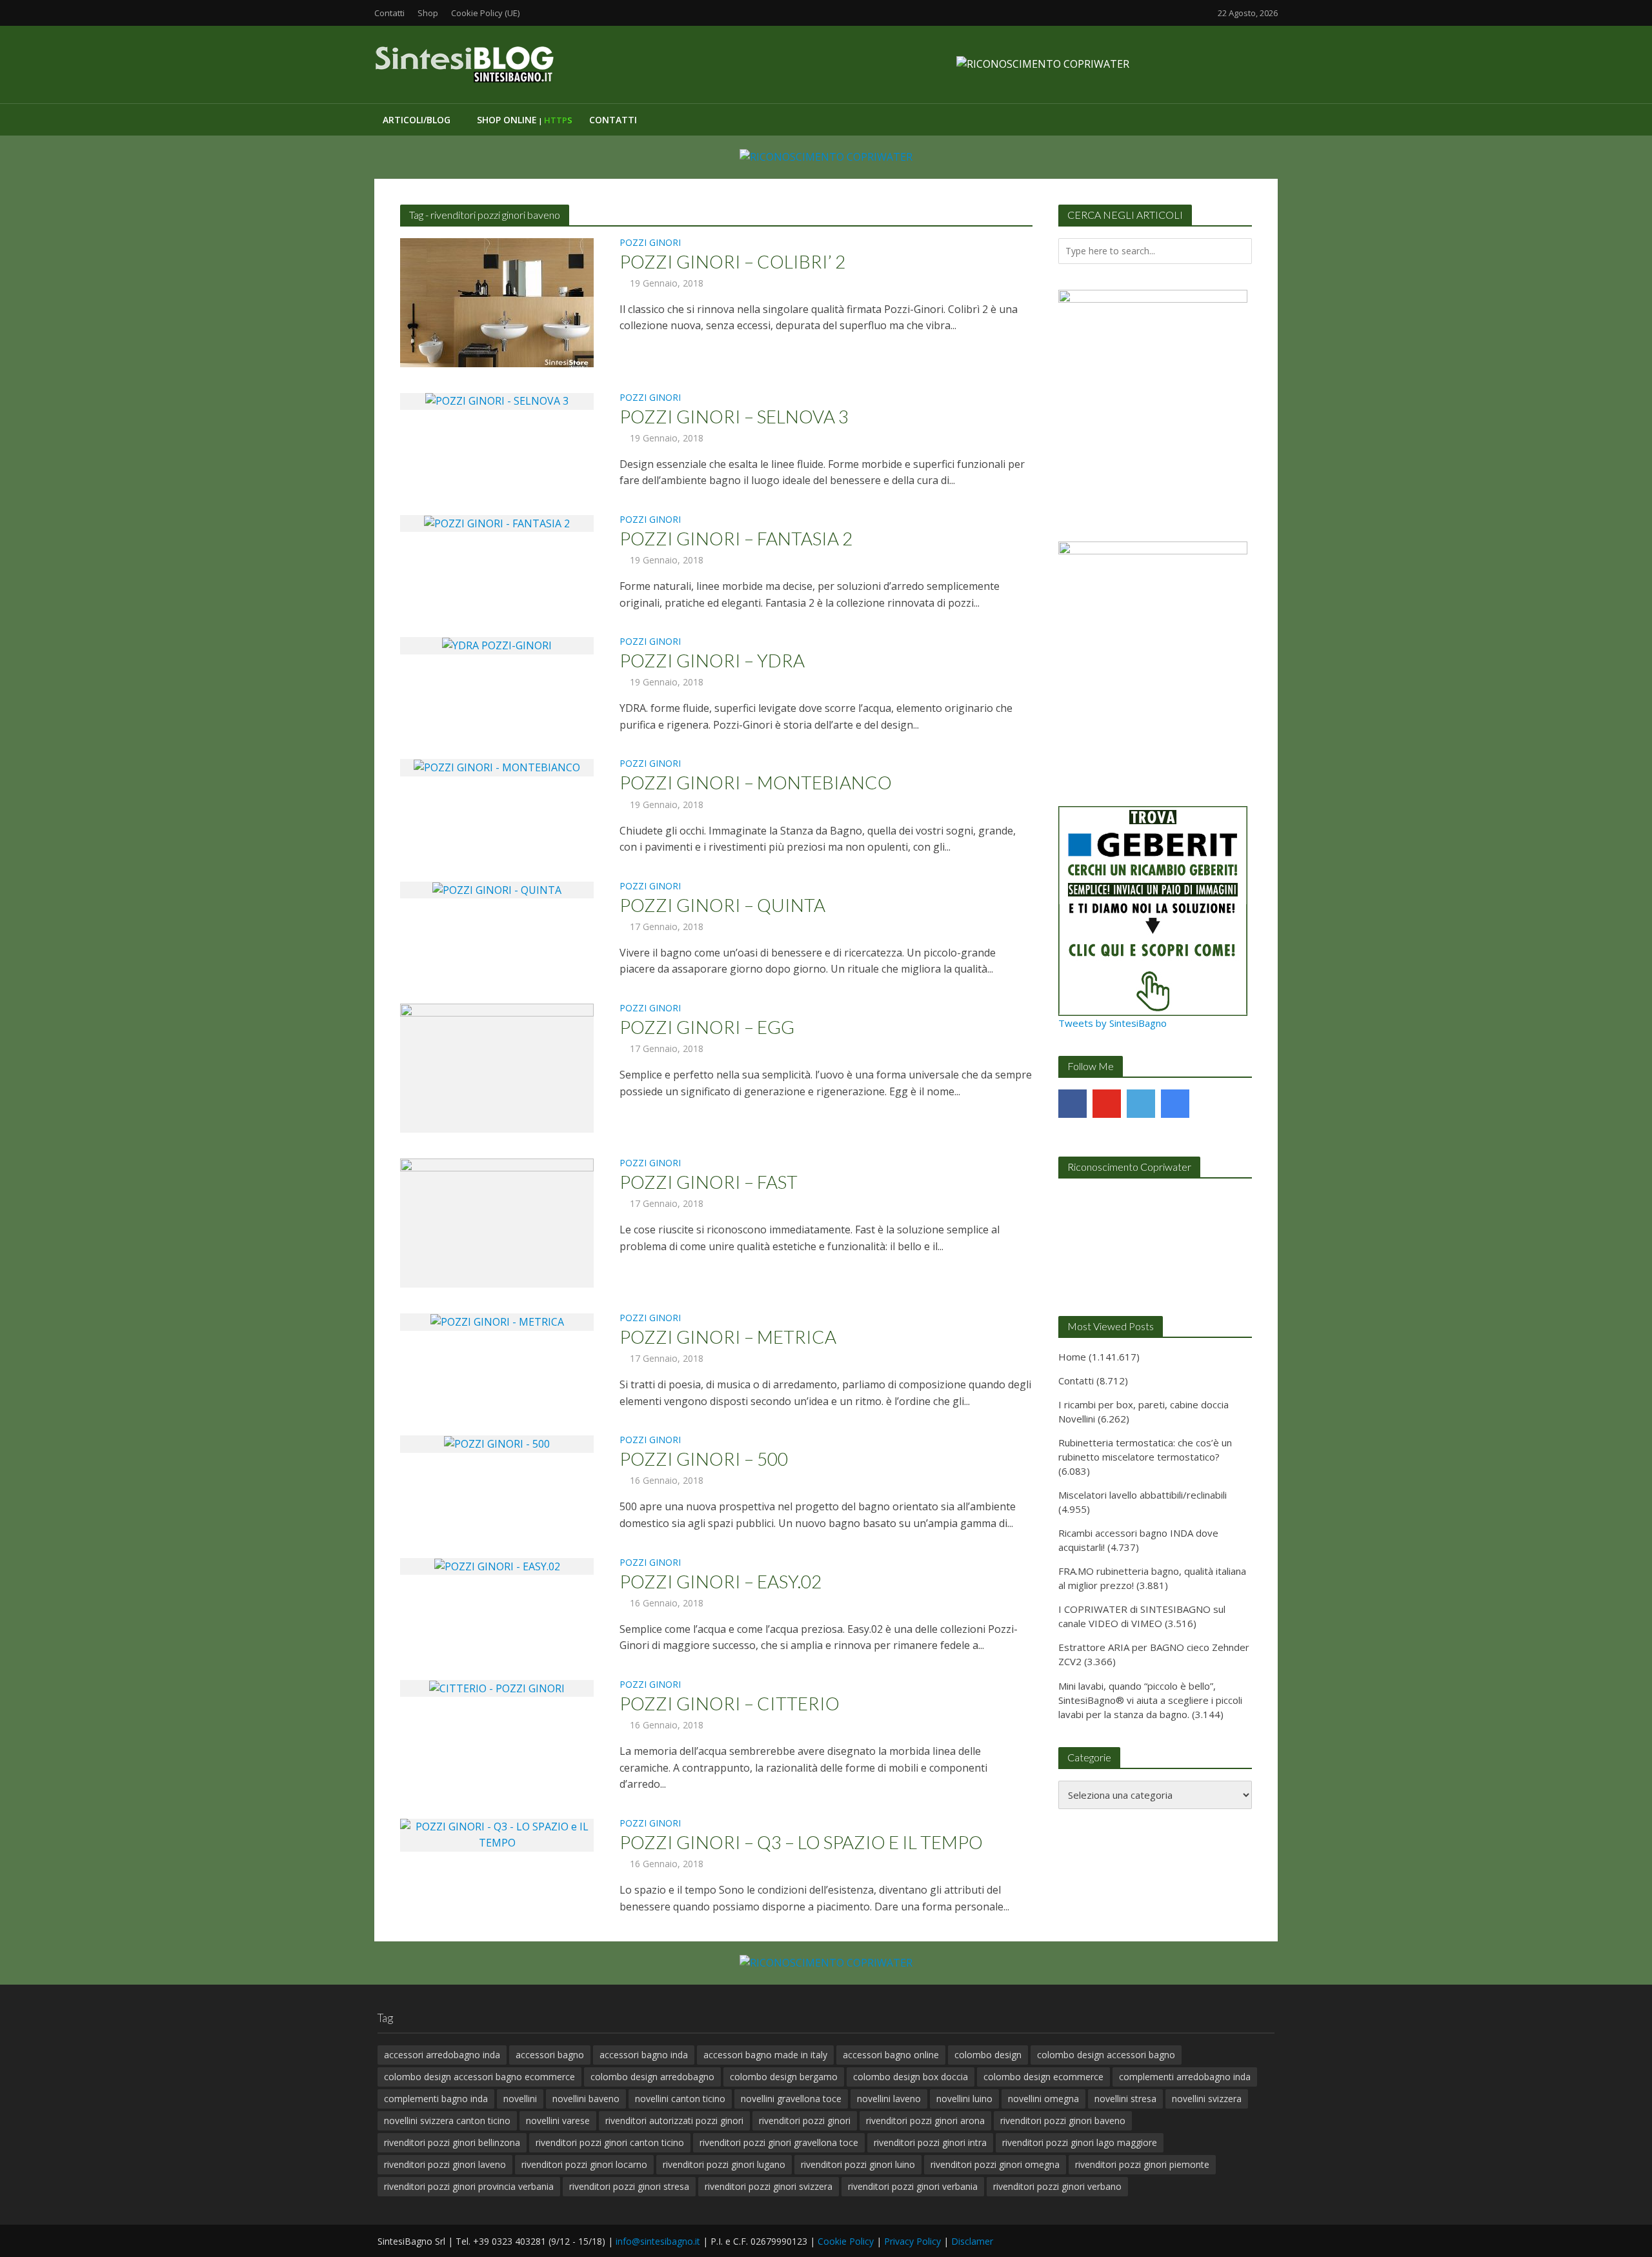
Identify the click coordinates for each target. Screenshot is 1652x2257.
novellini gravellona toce (791, 2099)
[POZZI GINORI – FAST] (497, 1222)
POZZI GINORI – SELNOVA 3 (734, 416)
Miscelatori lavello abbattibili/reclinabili (1143, 1495)
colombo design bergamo (784, 2077)
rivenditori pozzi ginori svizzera (769, 2186)
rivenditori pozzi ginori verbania (913, 2186)
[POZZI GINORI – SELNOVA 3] (497, 401)
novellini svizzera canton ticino (447, 2120)
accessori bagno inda (644, 2055)
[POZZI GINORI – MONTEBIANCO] (497, 767)
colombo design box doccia (911, 2077)
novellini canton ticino (680, 2099)
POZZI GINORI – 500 (704, 1459)
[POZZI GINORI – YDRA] (497, 645)
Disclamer (972, 2241)
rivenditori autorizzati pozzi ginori (674, 2120)
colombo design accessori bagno (1106, 2055)
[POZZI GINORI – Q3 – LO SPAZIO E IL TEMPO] (497, 1834)
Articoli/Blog (417, 120)
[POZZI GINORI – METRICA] (497, 1321)
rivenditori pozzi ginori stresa (629, 2186)
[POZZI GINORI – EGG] (497, 1067)
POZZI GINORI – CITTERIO (730, 1703)
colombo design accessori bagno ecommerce (479, 2077)
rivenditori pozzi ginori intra (930, 2142)
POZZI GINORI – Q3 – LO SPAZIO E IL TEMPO (801, 1842)
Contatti (389, 13)
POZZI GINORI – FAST (709, 1182)
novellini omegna (1043, 2099)
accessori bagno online (891, 2055)
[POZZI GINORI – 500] (497, 1443)
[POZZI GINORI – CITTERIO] (497, 1688)
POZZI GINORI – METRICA (728, 1337)
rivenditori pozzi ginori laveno (445, 2164)
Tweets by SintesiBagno (1113, 1023)
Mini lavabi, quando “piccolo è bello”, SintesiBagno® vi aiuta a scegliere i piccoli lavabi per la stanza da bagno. (1150, 1700)
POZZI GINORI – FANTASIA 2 (736, 538)
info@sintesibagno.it (658, 2241)
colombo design (988, 2055)
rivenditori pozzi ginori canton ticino (610, 2142)
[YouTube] (1107, 1104)
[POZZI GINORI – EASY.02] (497, 1566)
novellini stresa (1125, 2099)
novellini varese (558, 2120)
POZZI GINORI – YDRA (712, 660)
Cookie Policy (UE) (485, 13)
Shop (428, 13)
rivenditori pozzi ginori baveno (1063, 2120)
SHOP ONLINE (525, 120)
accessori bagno (550, 2055)
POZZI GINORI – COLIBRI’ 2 (732, 261)
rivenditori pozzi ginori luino (858, 2164)
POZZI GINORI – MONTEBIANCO (756, 782)
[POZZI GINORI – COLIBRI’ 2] (497, 301)
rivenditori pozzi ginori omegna (995, 2164)
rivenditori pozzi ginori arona (925, 2120)
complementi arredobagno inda (1185, 2077)
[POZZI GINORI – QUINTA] (497, 889)
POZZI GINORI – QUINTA (722, 905)
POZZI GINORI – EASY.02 (720, 1581)
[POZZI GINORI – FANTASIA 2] (497, 523)
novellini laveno (889, 2099)
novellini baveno (586, 2099)
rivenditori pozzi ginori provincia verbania (469, 2186)
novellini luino (964, 2099)
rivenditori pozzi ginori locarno (584, 2164)
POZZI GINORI (650, 243)
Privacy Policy (912, 2241)
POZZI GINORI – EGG (707, 1027)
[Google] (1175, 1104)
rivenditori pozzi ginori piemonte (1142, 2164)
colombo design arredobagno (652, 2077)
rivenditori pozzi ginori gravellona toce (779, 2142)
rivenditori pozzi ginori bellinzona (452, 2142)
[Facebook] (1073, 1104)
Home (1072, 1357)
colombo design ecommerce (1043, 2077)
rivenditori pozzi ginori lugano (724, 2164)
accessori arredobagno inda (442, 2055)
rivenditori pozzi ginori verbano (1057, 2186)
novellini (520, 2099)
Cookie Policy (846, 2241)
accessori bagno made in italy (765, 2055)
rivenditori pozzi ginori (805, 2120)
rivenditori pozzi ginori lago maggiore (1080, 2142)
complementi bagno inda (436, 2099)
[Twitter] (1141, 1104)
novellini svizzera (1207, 2099)
